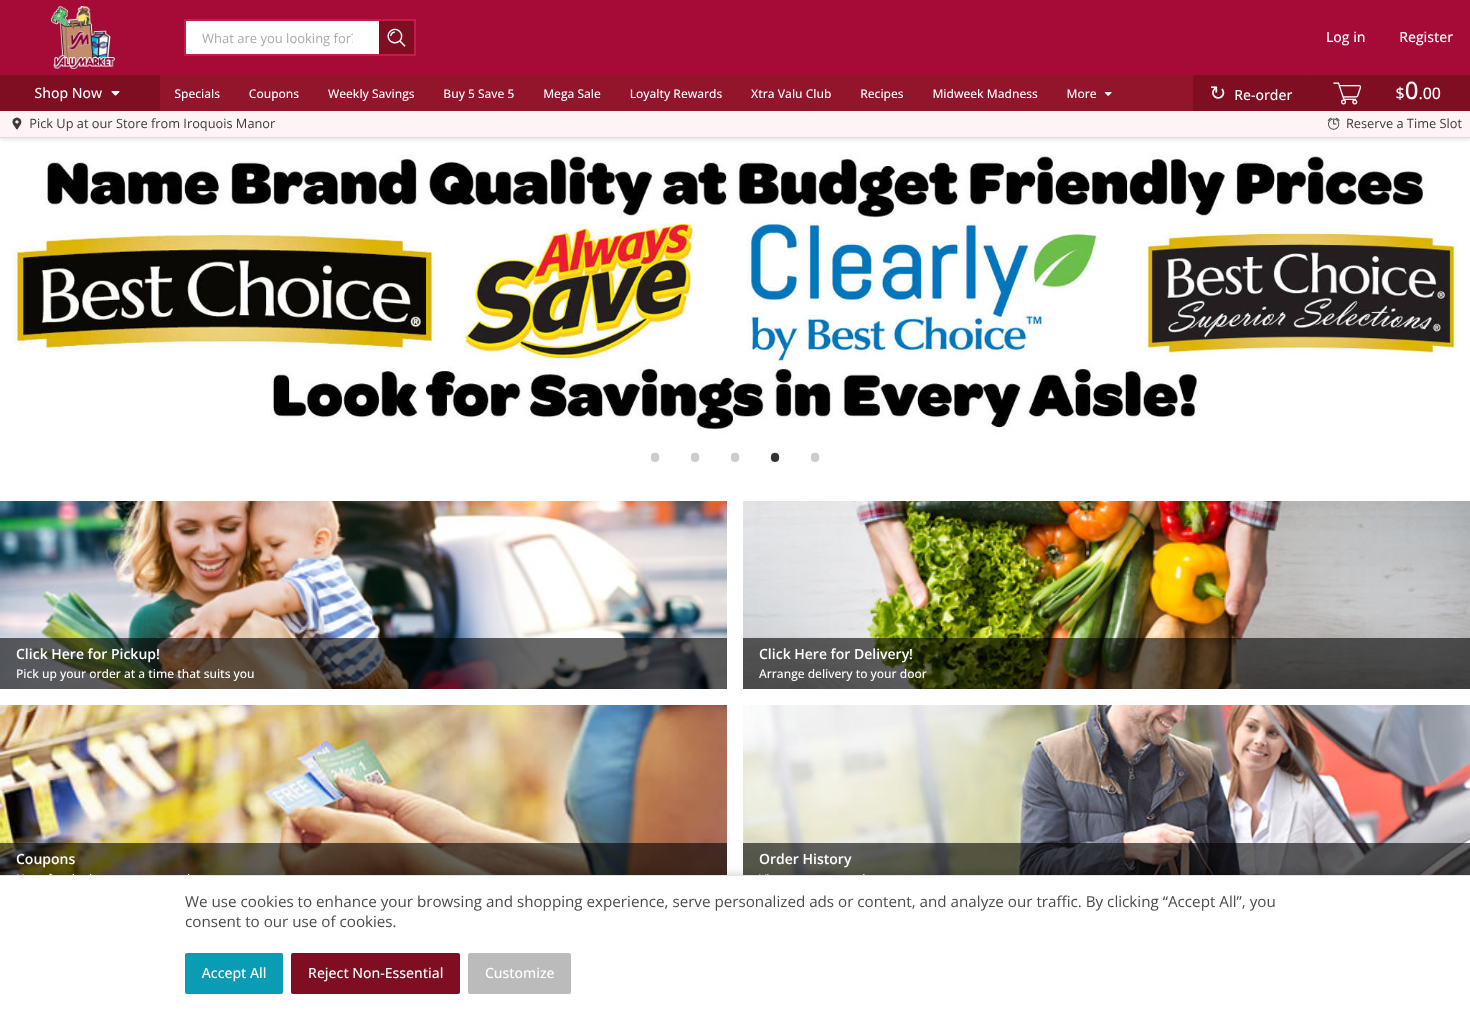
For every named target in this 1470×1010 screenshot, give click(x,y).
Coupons (274, 93)
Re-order (1263, 95)
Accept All (234, 973)
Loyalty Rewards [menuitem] (676, 93)
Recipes (881, 93)
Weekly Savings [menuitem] (371, 93)
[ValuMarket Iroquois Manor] (83, 37)
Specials (197, 93)
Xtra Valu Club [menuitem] (791, 93)
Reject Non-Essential (375, 973)
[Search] (397, 37)
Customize (520, 973)
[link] (735, 290)
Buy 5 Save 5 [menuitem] (478, 93)
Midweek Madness (984, 93)
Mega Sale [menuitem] (572, 93)
